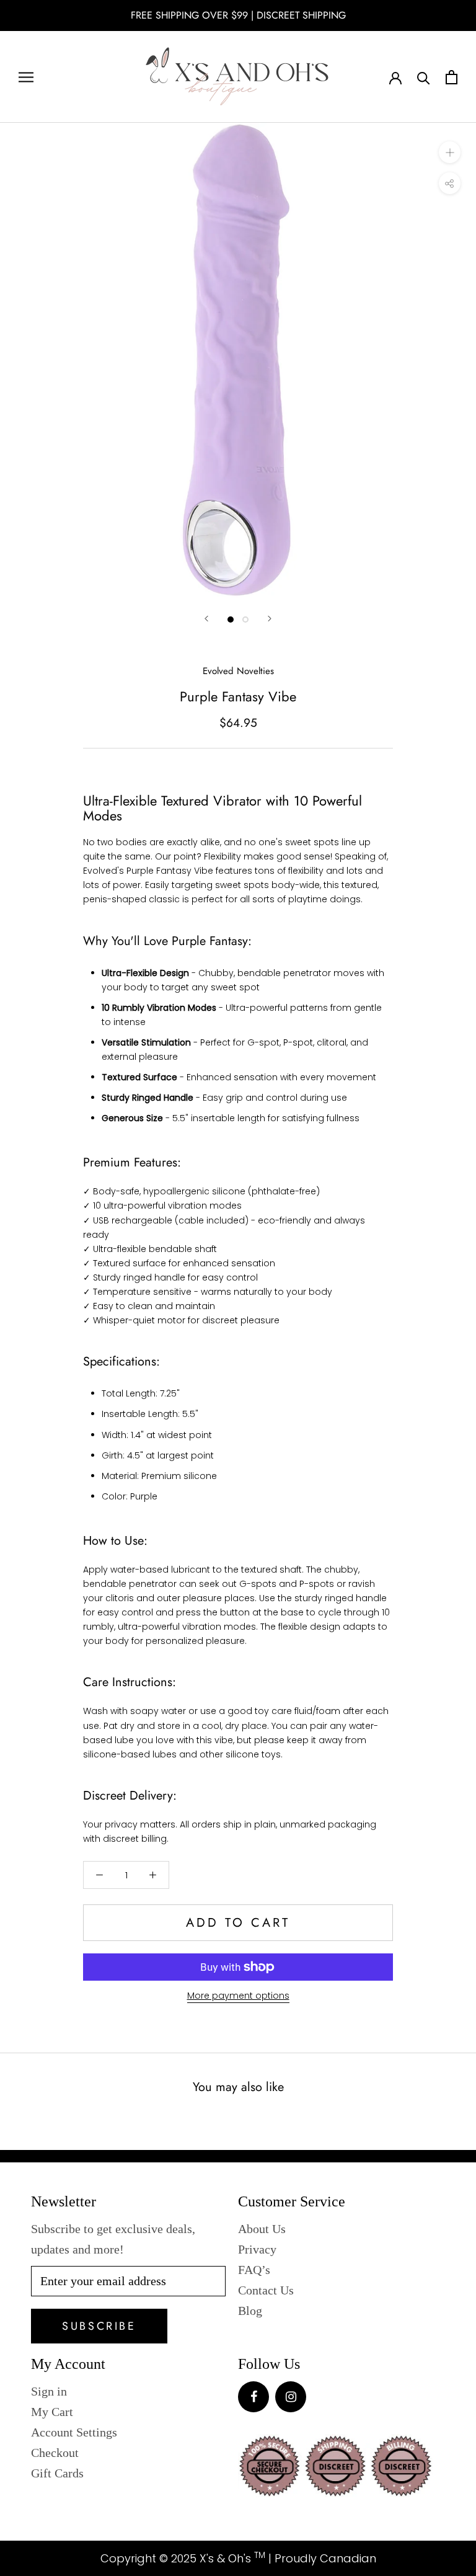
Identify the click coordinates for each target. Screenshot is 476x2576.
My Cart (52, 2412)
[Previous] (206, 619)
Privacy (257, 2249)
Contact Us (266, 2290)
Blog (250, 2311)
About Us (262, 2229)
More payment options (238, 1996)
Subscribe (99, 2326)
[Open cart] (452, 77)
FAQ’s (254, 2270)
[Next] (270, 619)
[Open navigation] (26, 77)
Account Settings (74, 2432)
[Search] (424, 77)
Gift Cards (57, 2473)
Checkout (55, 2453)
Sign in (49, 2391)
